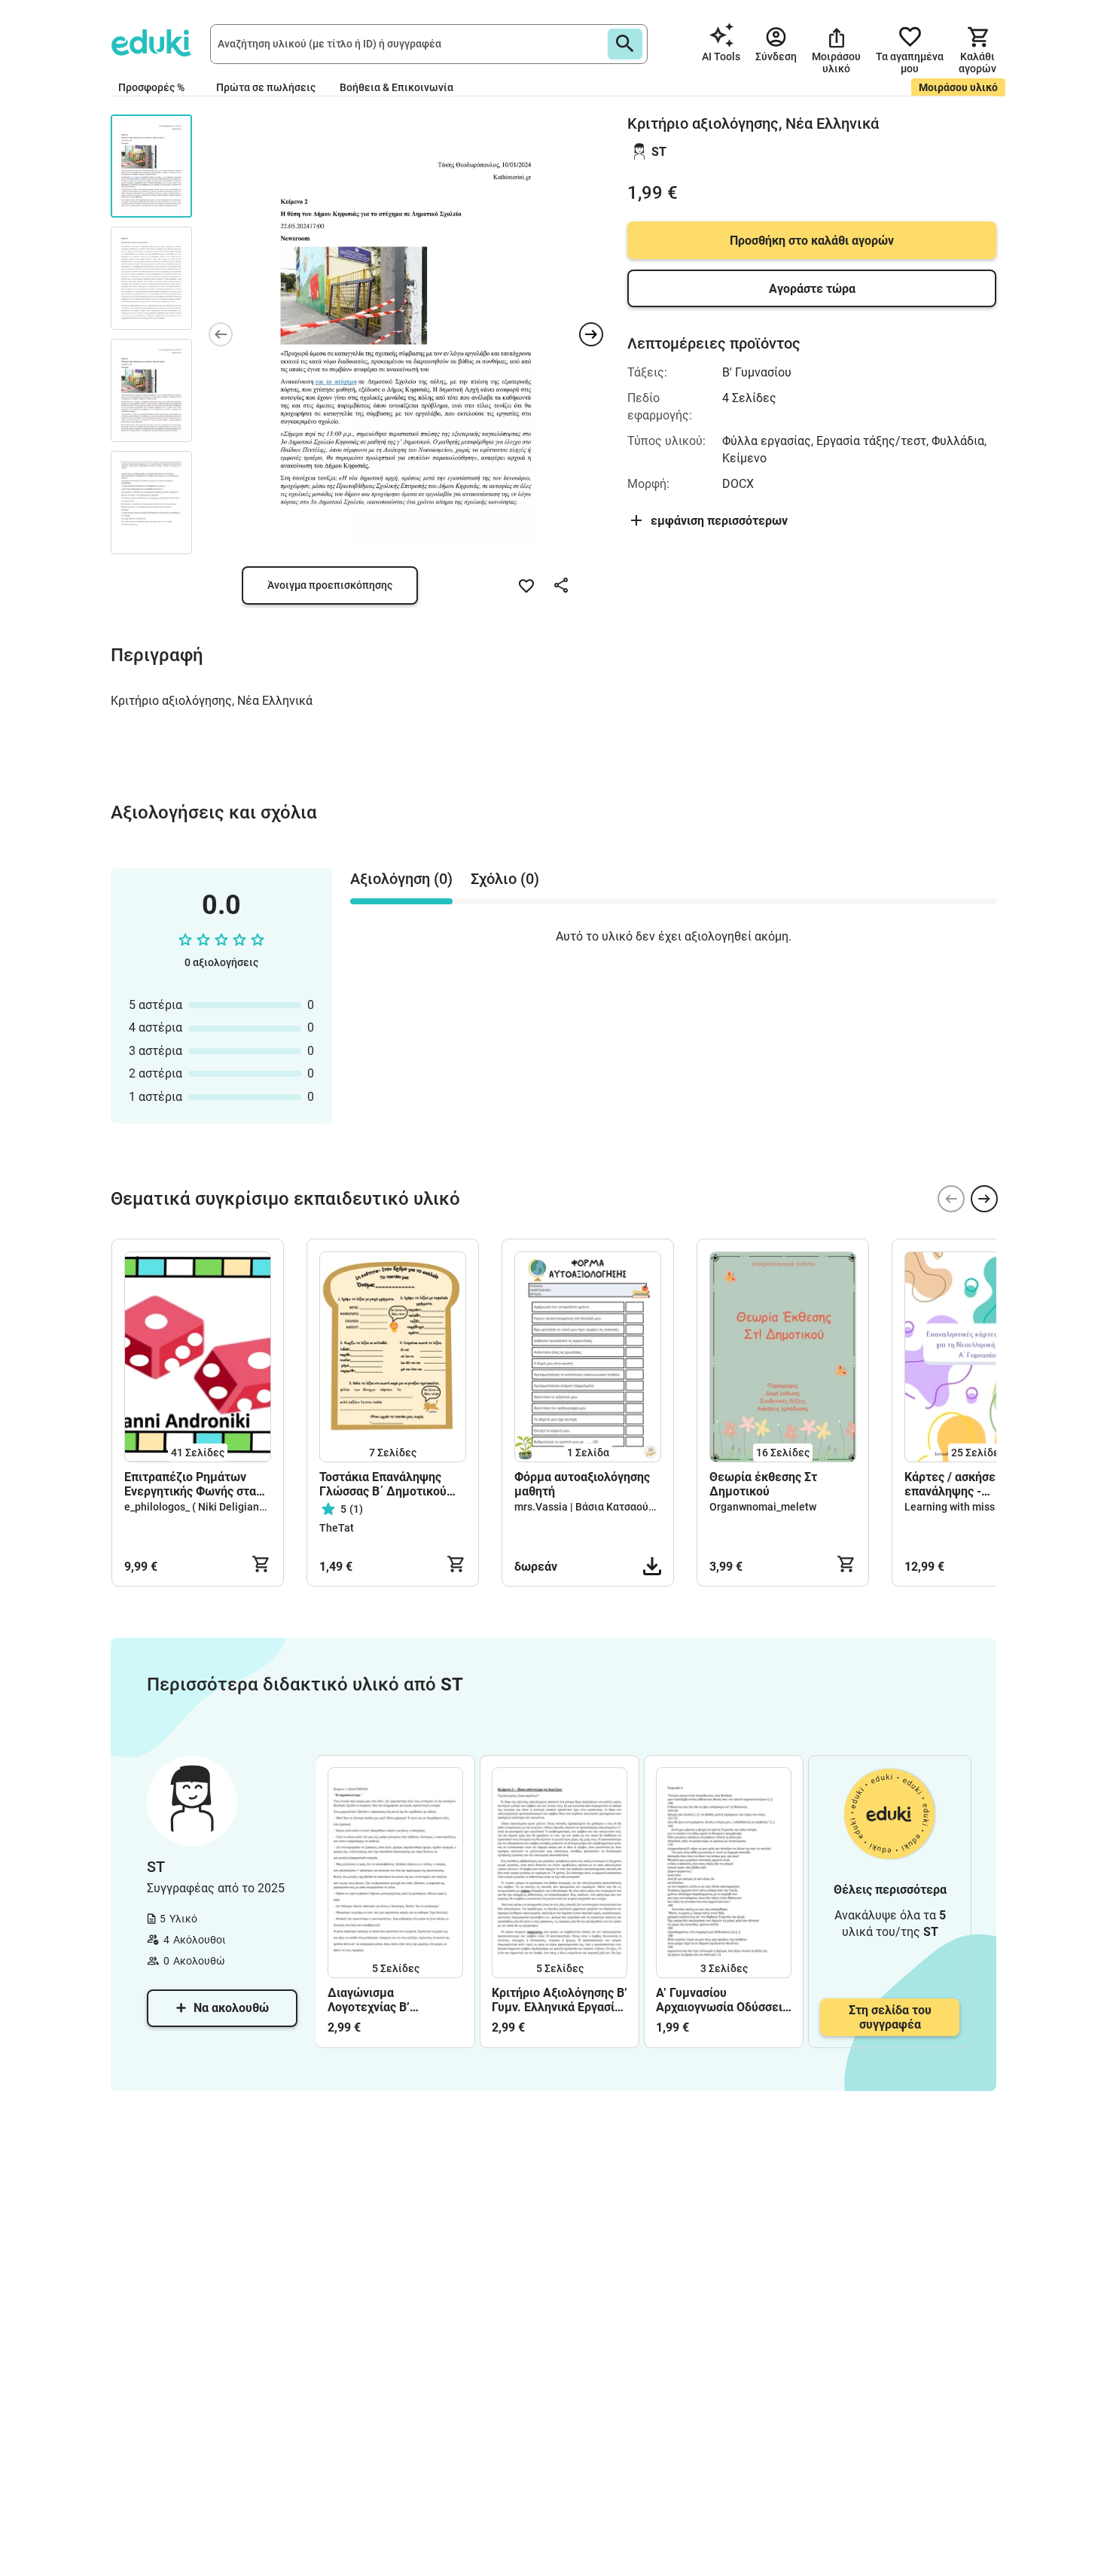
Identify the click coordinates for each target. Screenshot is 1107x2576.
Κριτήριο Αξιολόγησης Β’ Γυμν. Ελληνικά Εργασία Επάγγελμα (560, 2000)
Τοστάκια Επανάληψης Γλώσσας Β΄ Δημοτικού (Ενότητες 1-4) (383, 1484)
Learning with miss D (954, 1507)
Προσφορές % (151, 87)
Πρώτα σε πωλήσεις (266, 87)
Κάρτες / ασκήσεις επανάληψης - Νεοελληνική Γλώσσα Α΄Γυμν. (964, 1484)
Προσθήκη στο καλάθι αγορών (812, 241)
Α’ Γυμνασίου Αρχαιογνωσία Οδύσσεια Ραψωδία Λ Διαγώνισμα (723, 2000)
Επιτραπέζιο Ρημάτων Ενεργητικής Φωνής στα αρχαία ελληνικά (190, 1484)
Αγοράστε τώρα (812, 289)
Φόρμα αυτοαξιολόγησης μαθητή (582, 1484)
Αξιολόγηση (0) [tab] (401, 879)
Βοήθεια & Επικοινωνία (396, 87)
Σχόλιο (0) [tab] (505, 879)
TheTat (337, 1528)
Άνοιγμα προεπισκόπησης (330, 585)
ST (659, 152)
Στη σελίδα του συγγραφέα (890, 2017)
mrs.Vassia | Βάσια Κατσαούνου (590, 1507)
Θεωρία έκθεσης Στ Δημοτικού (763, 1484)
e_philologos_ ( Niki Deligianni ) (199, 1507)
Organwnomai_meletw (763, 1507)
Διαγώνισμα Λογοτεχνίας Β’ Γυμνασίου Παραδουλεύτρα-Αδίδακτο (374, 2000)
